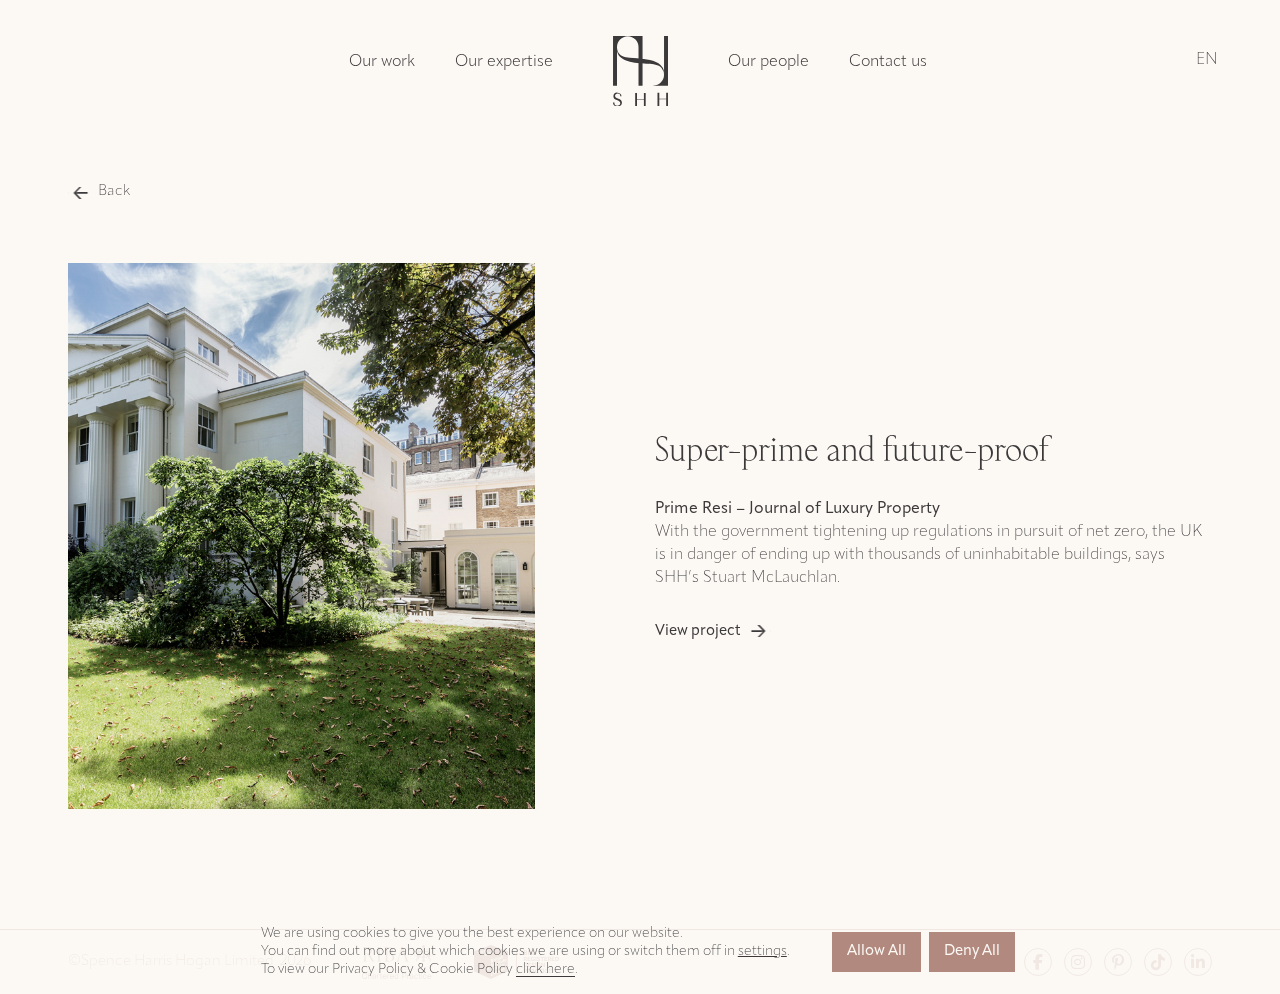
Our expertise (504, 62)
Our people (768, 62)
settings (762, 951)
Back (114, 191)
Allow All (876, 951)
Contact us (888, 62)
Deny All (972, 951)
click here (545, 969)
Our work (382, 62)
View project (698, 631)
